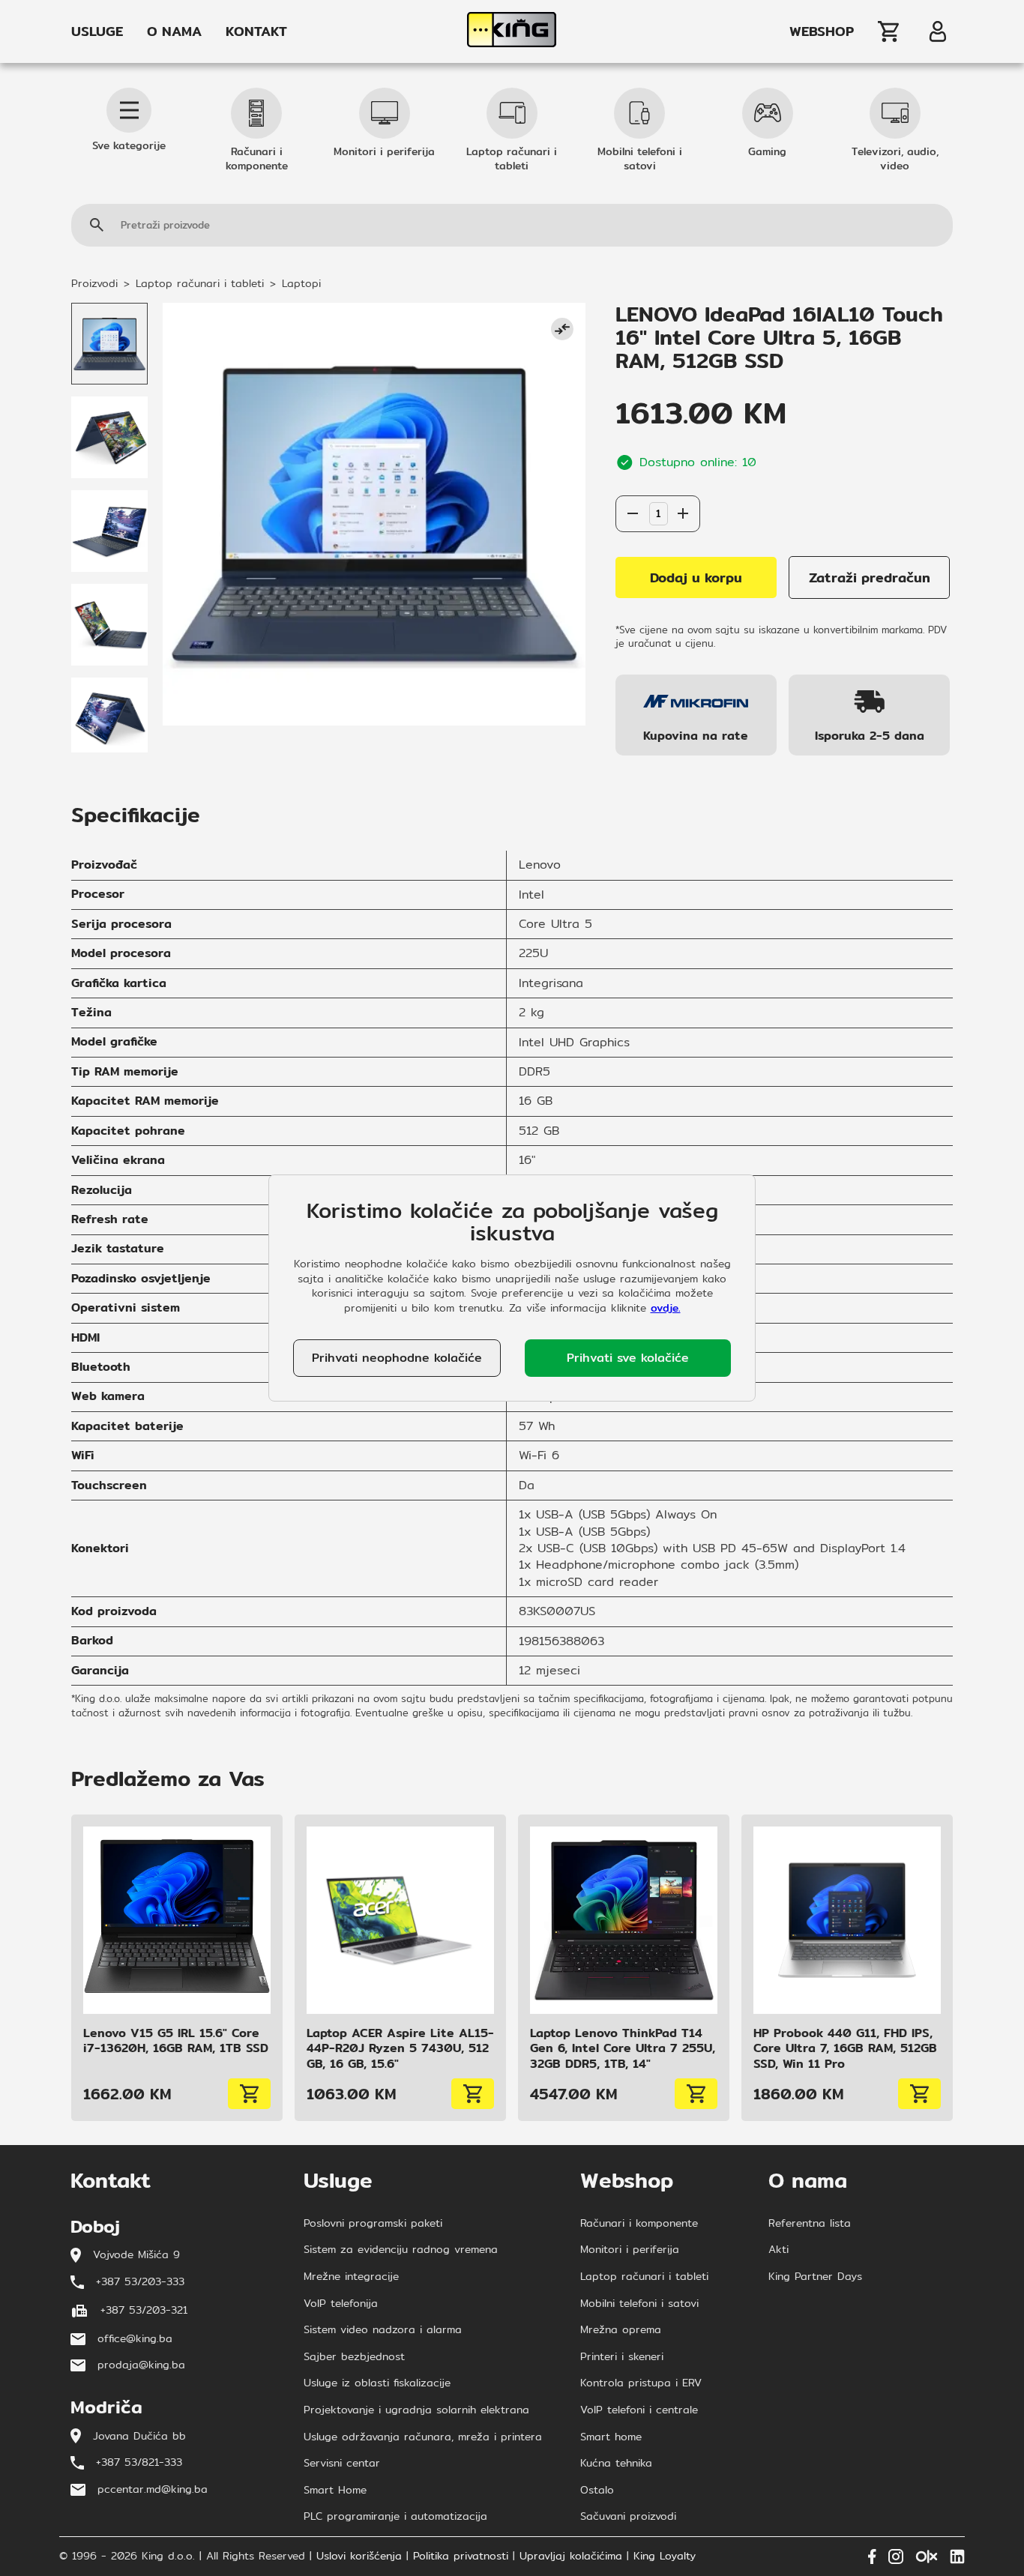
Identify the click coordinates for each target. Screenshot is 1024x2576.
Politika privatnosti (461, 2557)
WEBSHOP (822, 31)
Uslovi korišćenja (359, 2557)
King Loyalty (665, 2557)
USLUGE (97, 31)
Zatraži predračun (870, 577)
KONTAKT (256, 31)
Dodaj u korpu (696, 577)
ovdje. (666, 1308)
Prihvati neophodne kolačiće (397, 1358)
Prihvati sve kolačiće (628, 1358)
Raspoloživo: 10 (657, 480)
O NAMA (174, 31)
